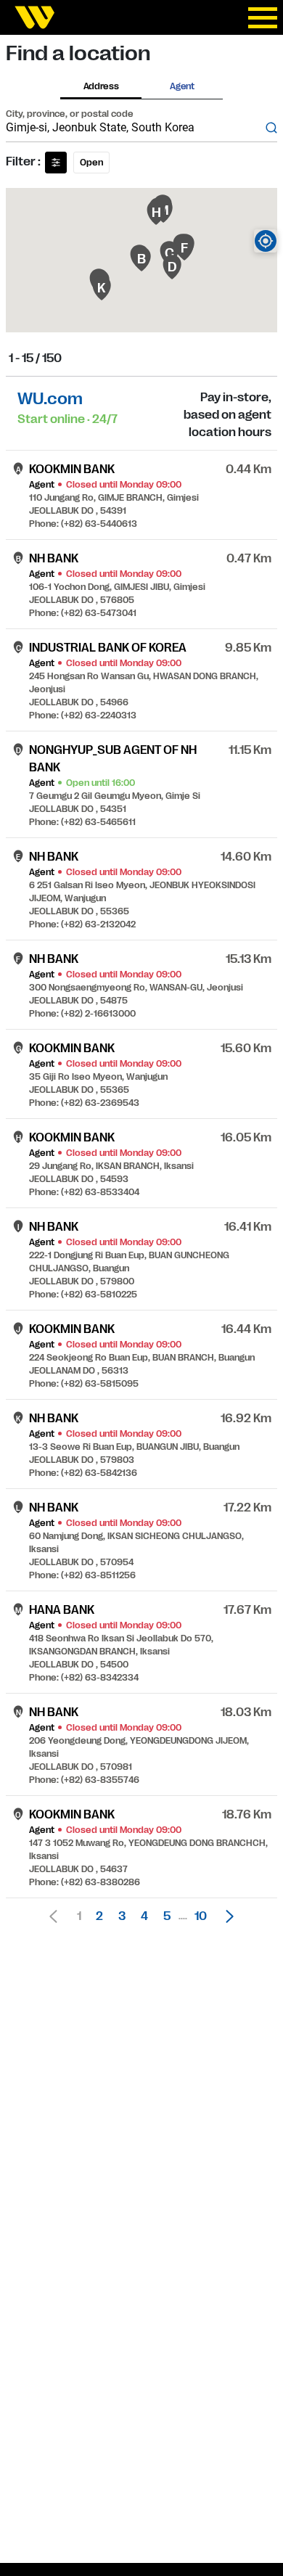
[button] (226, 1916)
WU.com (50, 399)
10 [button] (201, 1916)
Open (91, 163)
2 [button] (99, 1916)
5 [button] (167, 1916)
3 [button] (122, 1916)
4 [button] (144, 1916)
